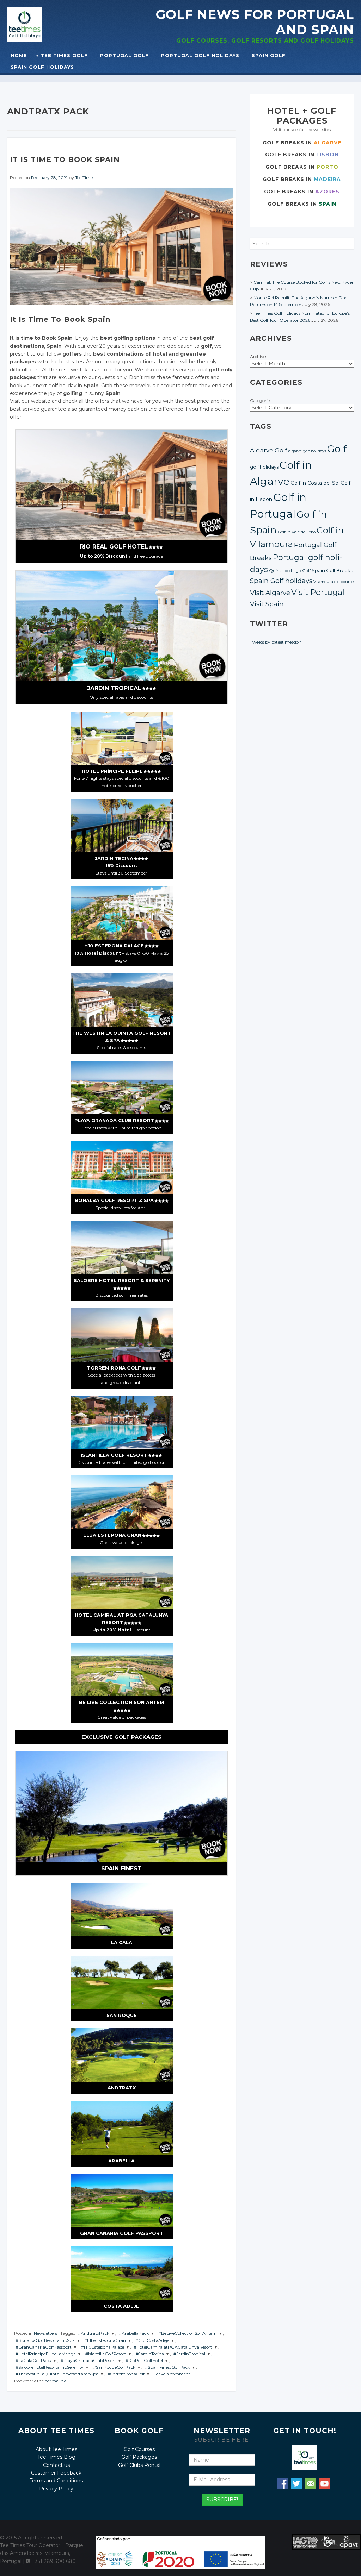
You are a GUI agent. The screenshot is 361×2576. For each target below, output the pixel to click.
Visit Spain (267, 604)
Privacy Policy (56, 2489)
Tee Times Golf (64, 55)
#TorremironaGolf (126, 2374)
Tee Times (85, 178)
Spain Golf (269, 55)
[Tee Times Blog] (42, 25)
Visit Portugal (318, 592)
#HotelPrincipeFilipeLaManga (46, 2354)
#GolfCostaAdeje (152, 2340)
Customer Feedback (56, 2473)
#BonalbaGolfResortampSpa (45, 2340)
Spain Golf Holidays (42, 67)
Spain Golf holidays (281, 581)
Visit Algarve (270, 593)
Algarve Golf (269, 450)
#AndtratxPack (94, 2333)
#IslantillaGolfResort (106, 2354)
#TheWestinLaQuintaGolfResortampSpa (57, 2374)
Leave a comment (172, 2374)
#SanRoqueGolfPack (114, 2367)
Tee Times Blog (56, 2457)
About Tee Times (56, 2449)
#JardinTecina (150, 2354)
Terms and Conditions (56, 2481)
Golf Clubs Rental (139, 2465)
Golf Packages (139, 2457)
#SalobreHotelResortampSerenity (50, 2367)
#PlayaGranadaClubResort (88, 2360)
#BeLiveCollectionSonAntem (188, 2333)
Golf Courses (139, 2449)
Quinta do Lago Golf (290, 571)
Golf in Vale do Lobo (297, 532)
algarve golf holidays (307, 451)
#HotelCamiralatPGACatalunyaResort (173, 2347)
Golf (337, 449)
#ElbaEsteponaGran (105, 2340)
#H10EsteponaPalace (103, 2347)
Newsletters (45, 2333)
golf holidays (264, 467)
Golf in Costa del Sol (315, 483)
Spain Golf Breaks (332, 570)
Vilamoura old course (334, 582)
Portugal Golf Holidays (200, 55)
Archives (259, 356)
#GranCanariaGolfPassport (44, 2347)
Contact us (56, 2465)
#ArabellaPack (134, 2333)
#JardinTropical (189, 2354)
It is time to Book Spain (65, 159)
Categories (261, 400)
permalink (55, 2381)
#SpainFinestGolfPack (167, 2367)
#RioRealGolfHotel (144, 2360)
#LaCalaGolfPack (33, 2360)
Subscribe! (222, 2500)
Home (19, 55)
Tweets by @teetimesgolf (276, 642)
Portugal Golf (124, 55)
